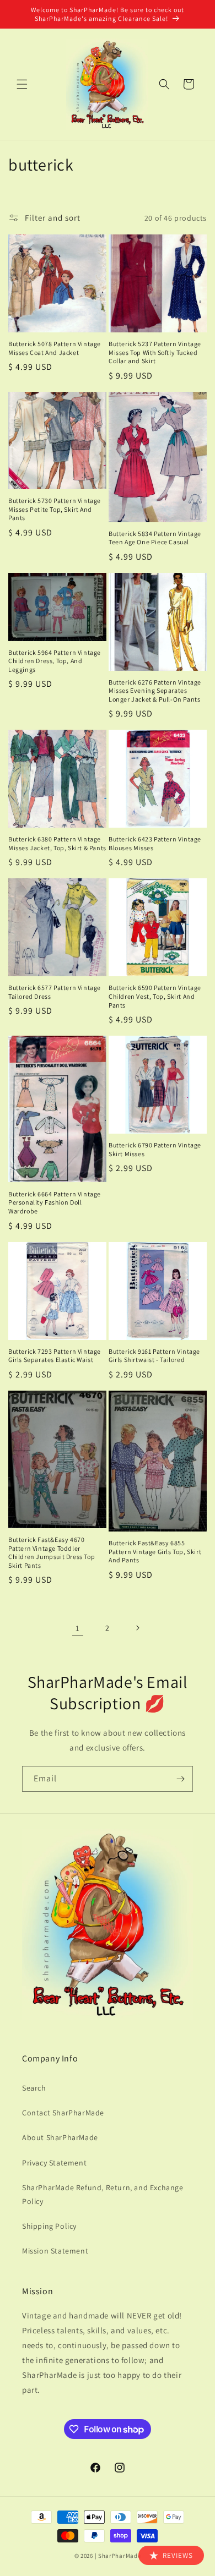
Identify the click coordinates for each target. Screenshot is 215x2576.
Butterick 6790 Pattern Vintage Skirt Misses (155, 1149)
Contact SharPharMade (63, 2113)
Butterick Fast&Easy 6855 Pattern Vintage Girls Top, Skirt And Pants (155, 1551)
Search (34, 2088)
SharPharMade (119, 2556)
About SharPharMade (60, 2137)
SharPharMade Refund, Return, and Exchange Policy (103, 2194)
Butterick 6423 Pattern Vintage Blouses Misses (155, 843)
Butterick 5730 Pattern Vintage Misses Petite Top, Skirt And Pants (55, 509)
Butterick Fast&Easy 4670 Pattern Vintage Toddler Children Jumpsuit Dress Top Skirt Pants (52, 1552)
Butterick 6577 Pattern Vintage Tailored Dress (55, 992)
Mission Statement (55, 2251)
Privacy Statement (54, 2163)
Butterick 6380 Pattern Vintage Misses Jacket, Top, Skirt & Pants (57, 843)
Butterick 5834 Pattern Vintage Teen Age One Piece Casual (155, 538)
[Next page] (137, 1628)
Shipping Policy (49, 2226)
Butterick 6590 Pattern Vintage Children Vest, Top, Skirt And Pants (155, 996)
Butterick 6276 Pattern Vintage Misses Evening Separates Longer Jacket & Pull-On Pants (155, 691)
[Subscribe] (180, 1779)
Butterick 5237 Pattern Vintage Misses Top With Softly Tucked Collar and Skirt (155, 352)
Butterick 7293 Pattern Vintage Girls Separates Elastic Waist (55, 1356)
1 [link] (78, 1628)
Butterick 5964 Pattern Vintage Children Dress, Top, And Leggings (55, 661)
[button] (22, 84)
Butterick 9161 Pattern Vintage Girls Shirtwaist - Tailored (154, 1356)
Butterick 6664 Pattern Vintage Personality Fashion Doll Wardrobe (55, 1202)
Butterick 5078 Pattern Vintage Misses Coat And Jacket (55, 348)
